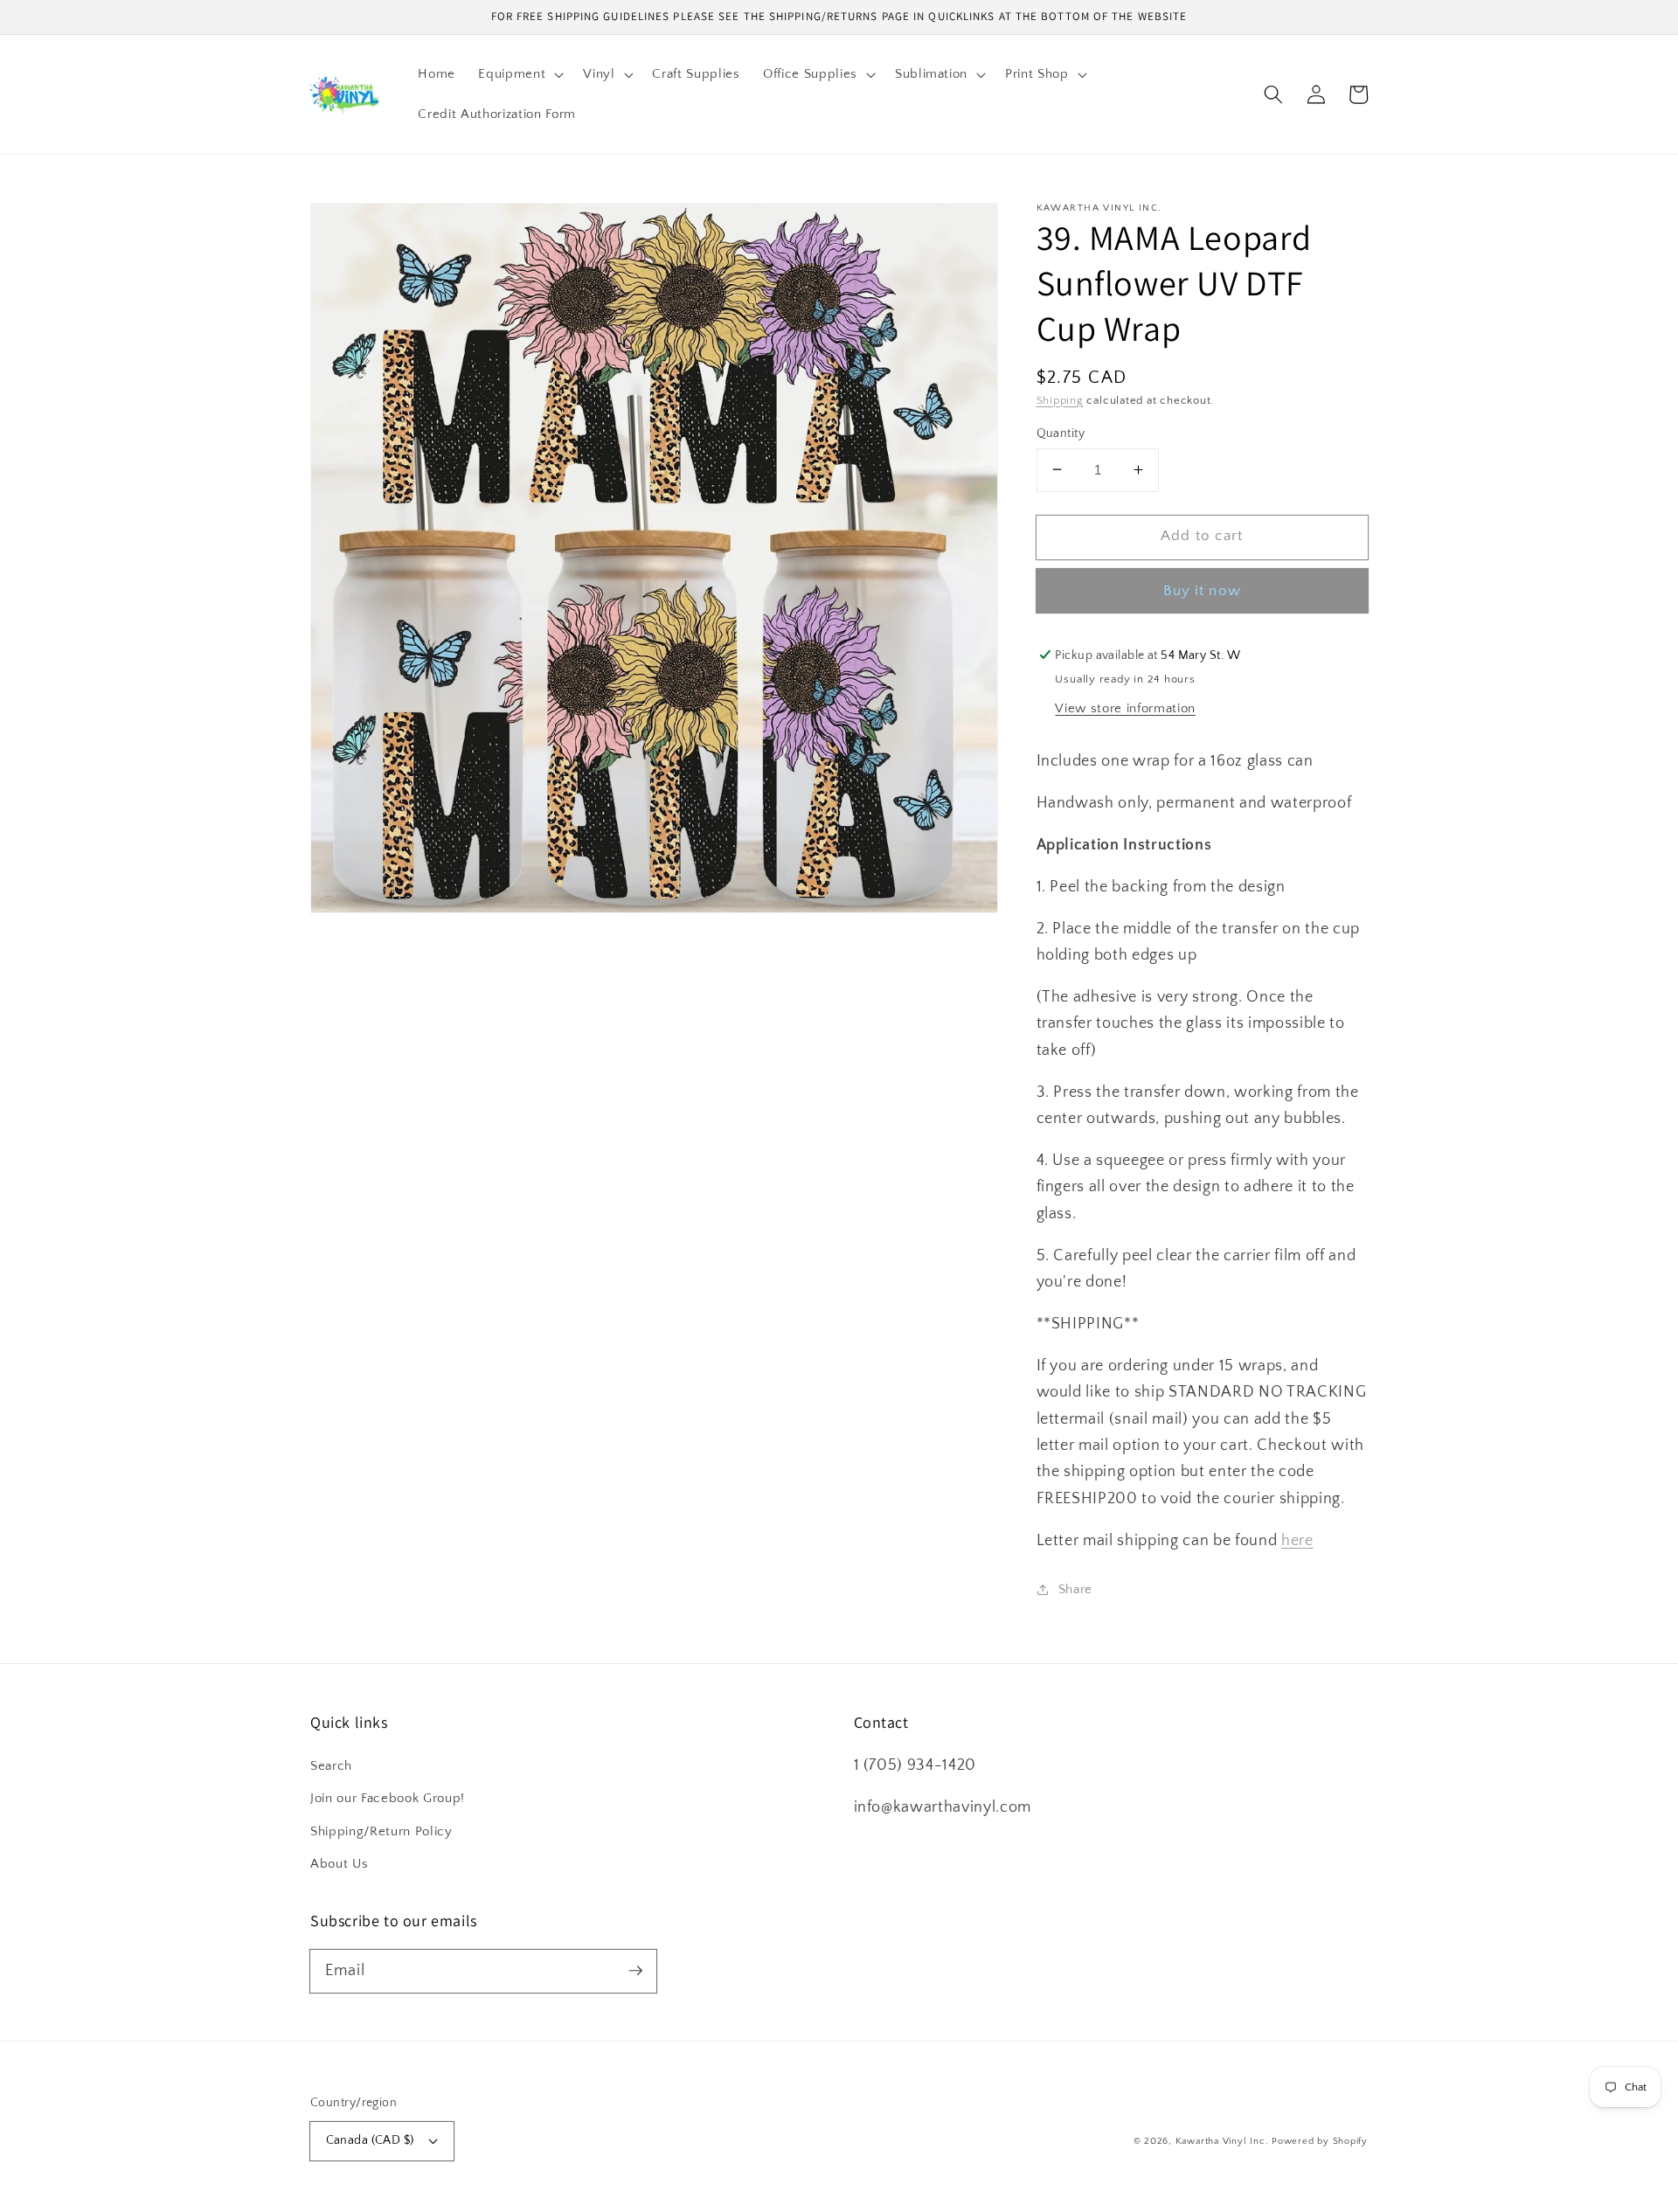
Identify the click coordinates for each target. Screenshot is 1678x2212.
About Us (339, 1864)
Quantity (1061, 433)
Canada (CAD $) (370, 2140)
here (1297, 1540)
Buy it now (1202, 591)
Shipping (1060, 399)
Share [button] (1075, 1588)
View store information (1125, 708)
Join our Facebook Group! (388, 1798)
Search (331, 1766)
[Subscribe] (635, 1971)
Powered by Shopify (1320, 2141)
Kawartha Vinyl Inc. (1222, 2141)
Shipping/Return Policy (381, 1831)
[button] (519, 74)
